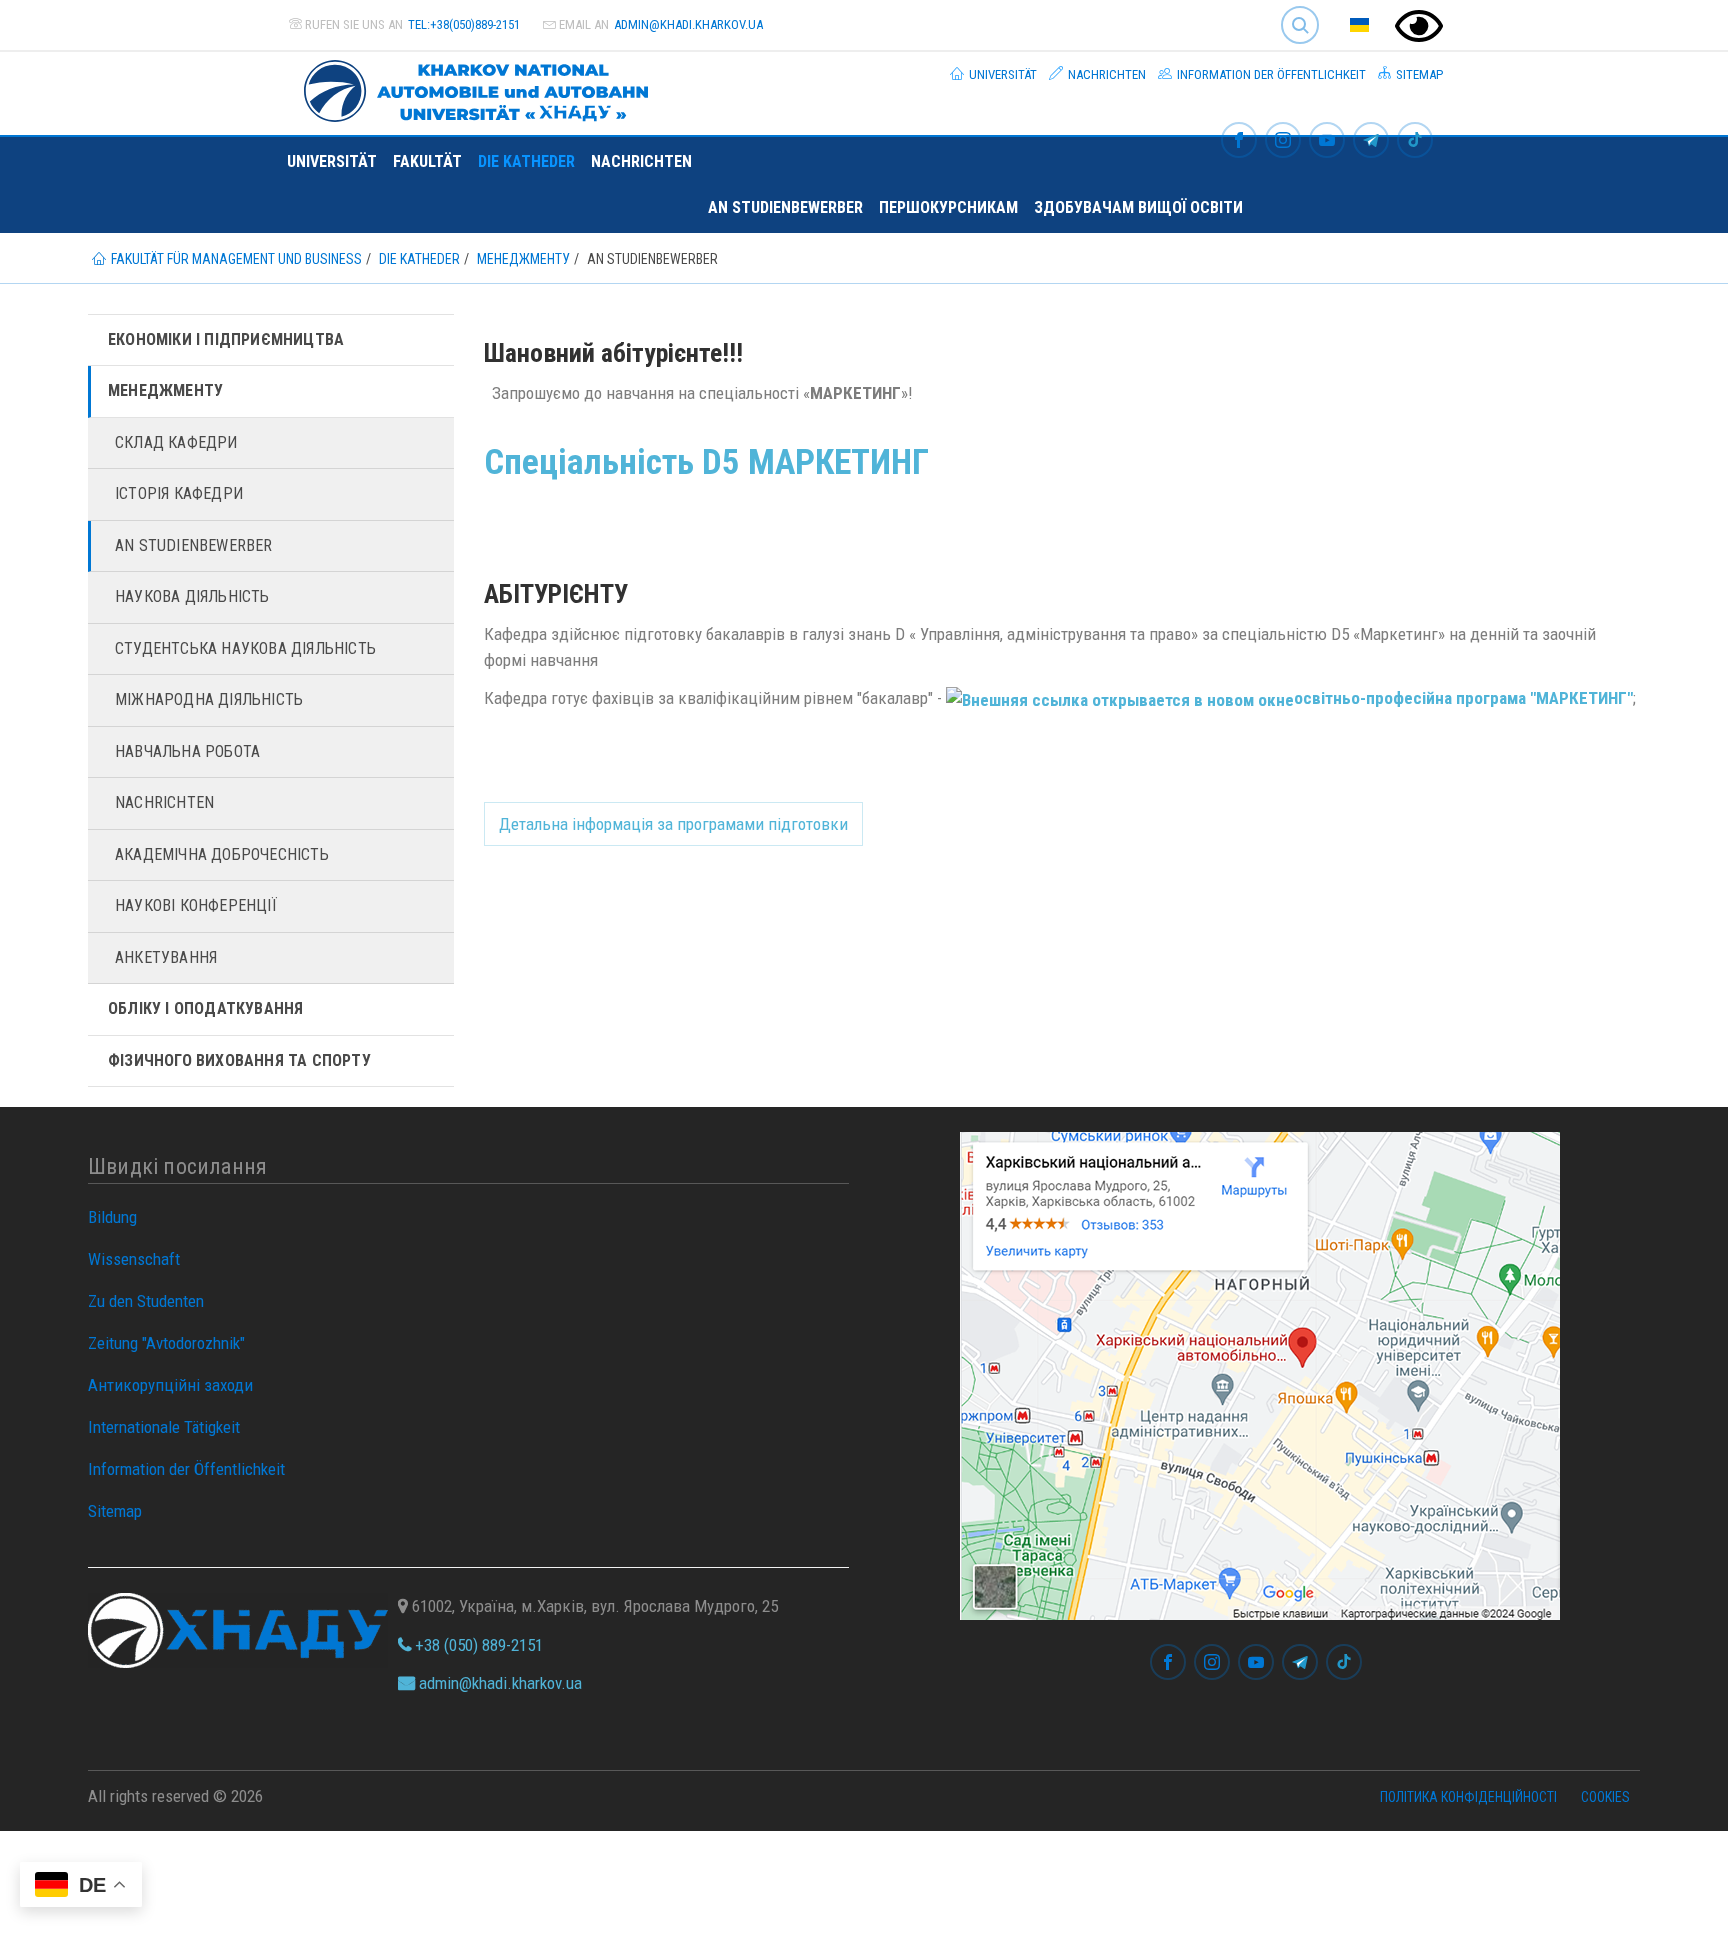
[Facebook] (1239, 141)
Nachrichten (1105, 74)
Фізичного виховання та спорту (239, 1060)
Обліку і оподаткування (205, 1008)
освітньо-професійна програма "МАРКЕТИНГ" (1463, 698)
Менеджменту (165, 390)
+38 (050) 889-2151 (477, 1645)
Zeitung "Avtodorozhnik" (166, 1343)
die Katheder (526, 161)
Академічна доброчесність (222, 854)
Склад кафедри (176, 442)
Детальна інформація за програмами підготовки (673, 824)
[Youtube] (1327, 141)
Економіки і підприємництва (226, 339)
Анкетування (166, 957)
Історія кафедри (179, 493)
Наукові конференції (196, 905)
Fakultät (427, 161)
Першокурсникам (948, 207)
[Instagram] (1283, 141)
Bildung (112, 1217)
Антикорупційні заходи (170, 1385)
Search (1291, 9)
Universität (1001, 74)
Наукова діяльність (192, 596)
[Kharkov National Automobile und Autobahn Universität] (468, 87)
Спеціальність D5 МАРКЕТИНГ (706, 462)
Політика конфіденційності (1468, 1797)
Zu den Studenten (146, 1301)
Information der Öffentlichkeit (1270, 74)
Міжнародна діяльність (209, 699)
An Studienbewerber (785, 207)
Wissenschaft (134, 1259)
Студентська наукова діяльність (245, 648)
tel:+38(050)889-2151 (464, 24)
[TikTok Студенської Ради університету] (1415, 141)
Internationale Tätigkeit (164, 1427)
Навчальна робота (187, 751)
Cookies (1605, 1797)
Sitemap (1418, 74)
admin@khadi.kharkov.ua (688, 24)
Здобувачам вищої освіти (1138, 207)
